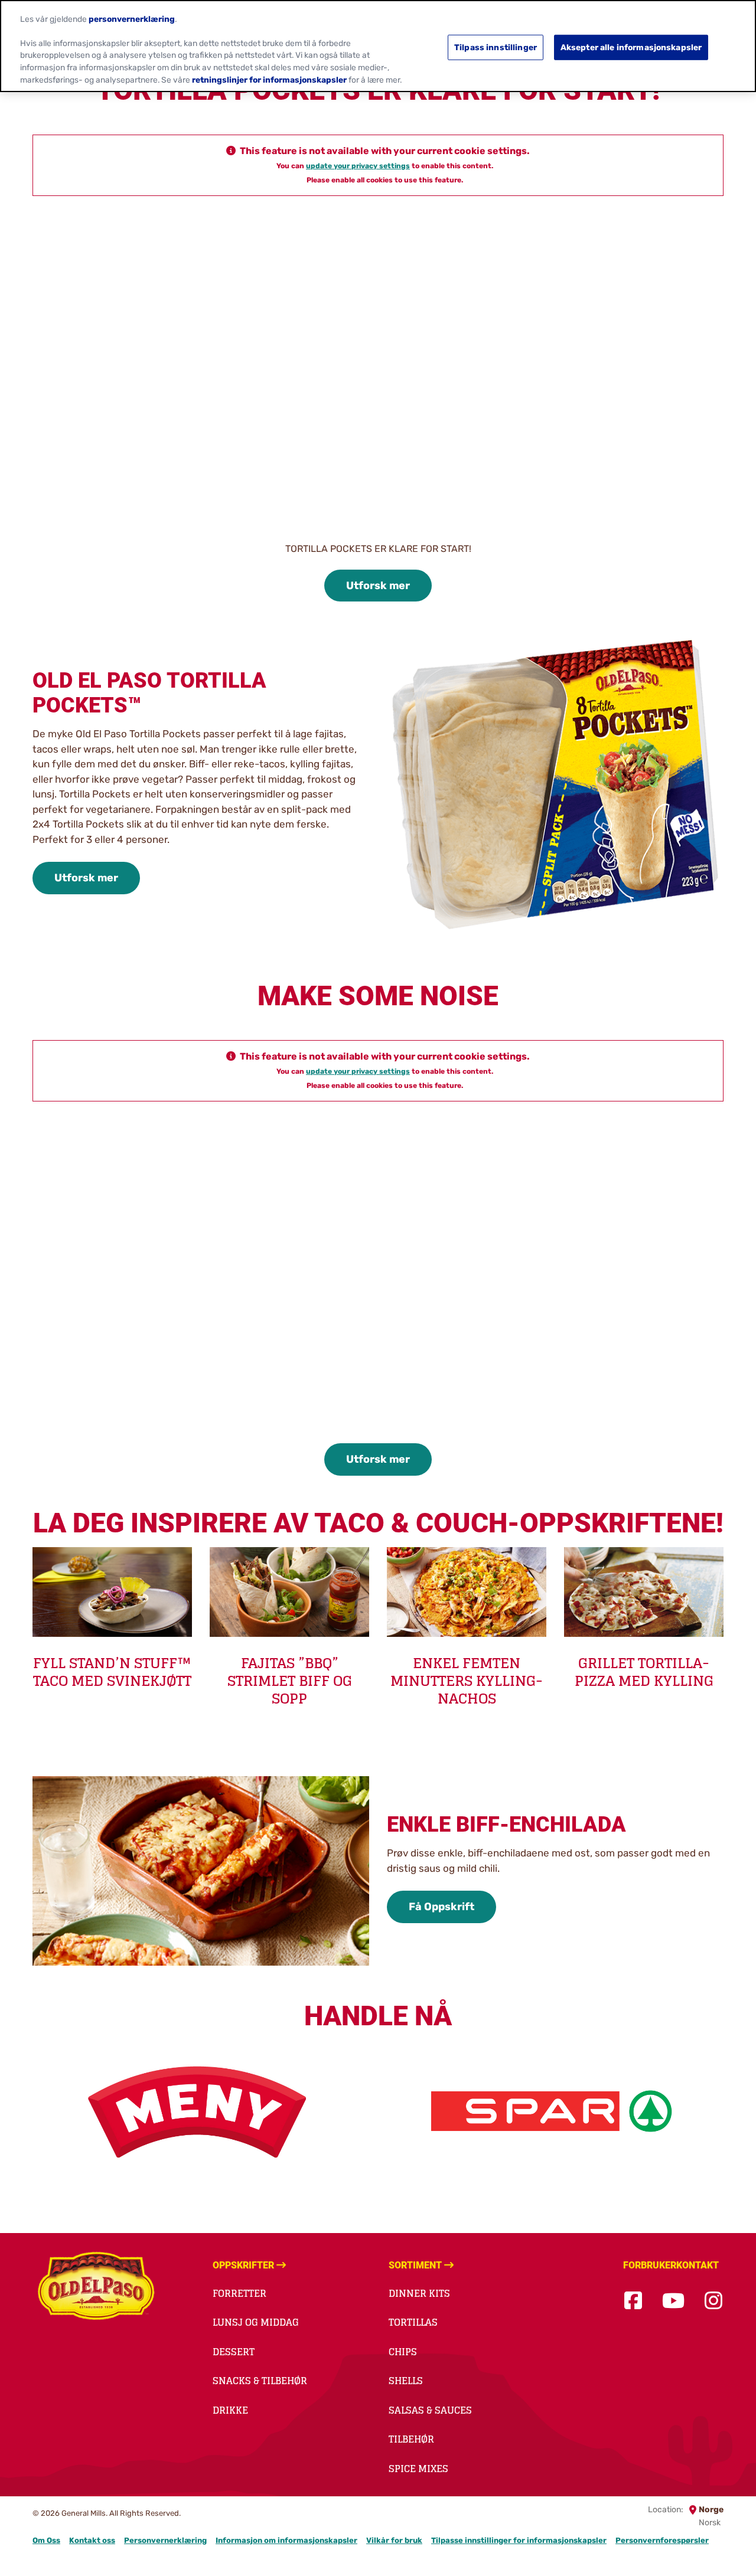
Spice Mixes (418, 2469)
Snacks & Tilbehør (260, 2381)
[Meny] (201, 2111)
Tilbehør (411, 2439)
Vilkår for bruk (394, 2540)
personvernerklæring (132, 18)
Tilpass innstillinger (496, 47)
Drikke (230, 2410)
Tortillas (413, 2322)
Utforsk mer (378, 586)
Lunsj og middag (256, 2322)
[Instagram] (713, 2301)
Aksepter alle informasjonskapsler (631, 47)
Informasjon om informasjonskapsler (286, 2540)
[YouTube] (673, 2301)
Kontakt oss (92, 2540)
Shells (406, 2381)
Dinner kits (419, 2293)
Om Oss (46, 2540)
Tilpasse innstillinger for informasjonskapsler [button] (519, 2540)
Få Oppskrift (441, 1907)
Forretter (239, 2293)
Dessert (234, 2352)
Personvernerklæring (165, 2540)
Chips (403, 2352)
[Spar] (555, 2111)
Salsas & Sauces (430, 2410)
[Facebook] (633, 2301)
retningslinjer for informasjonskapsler (269, 80)
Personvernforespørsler (662, 2540)
